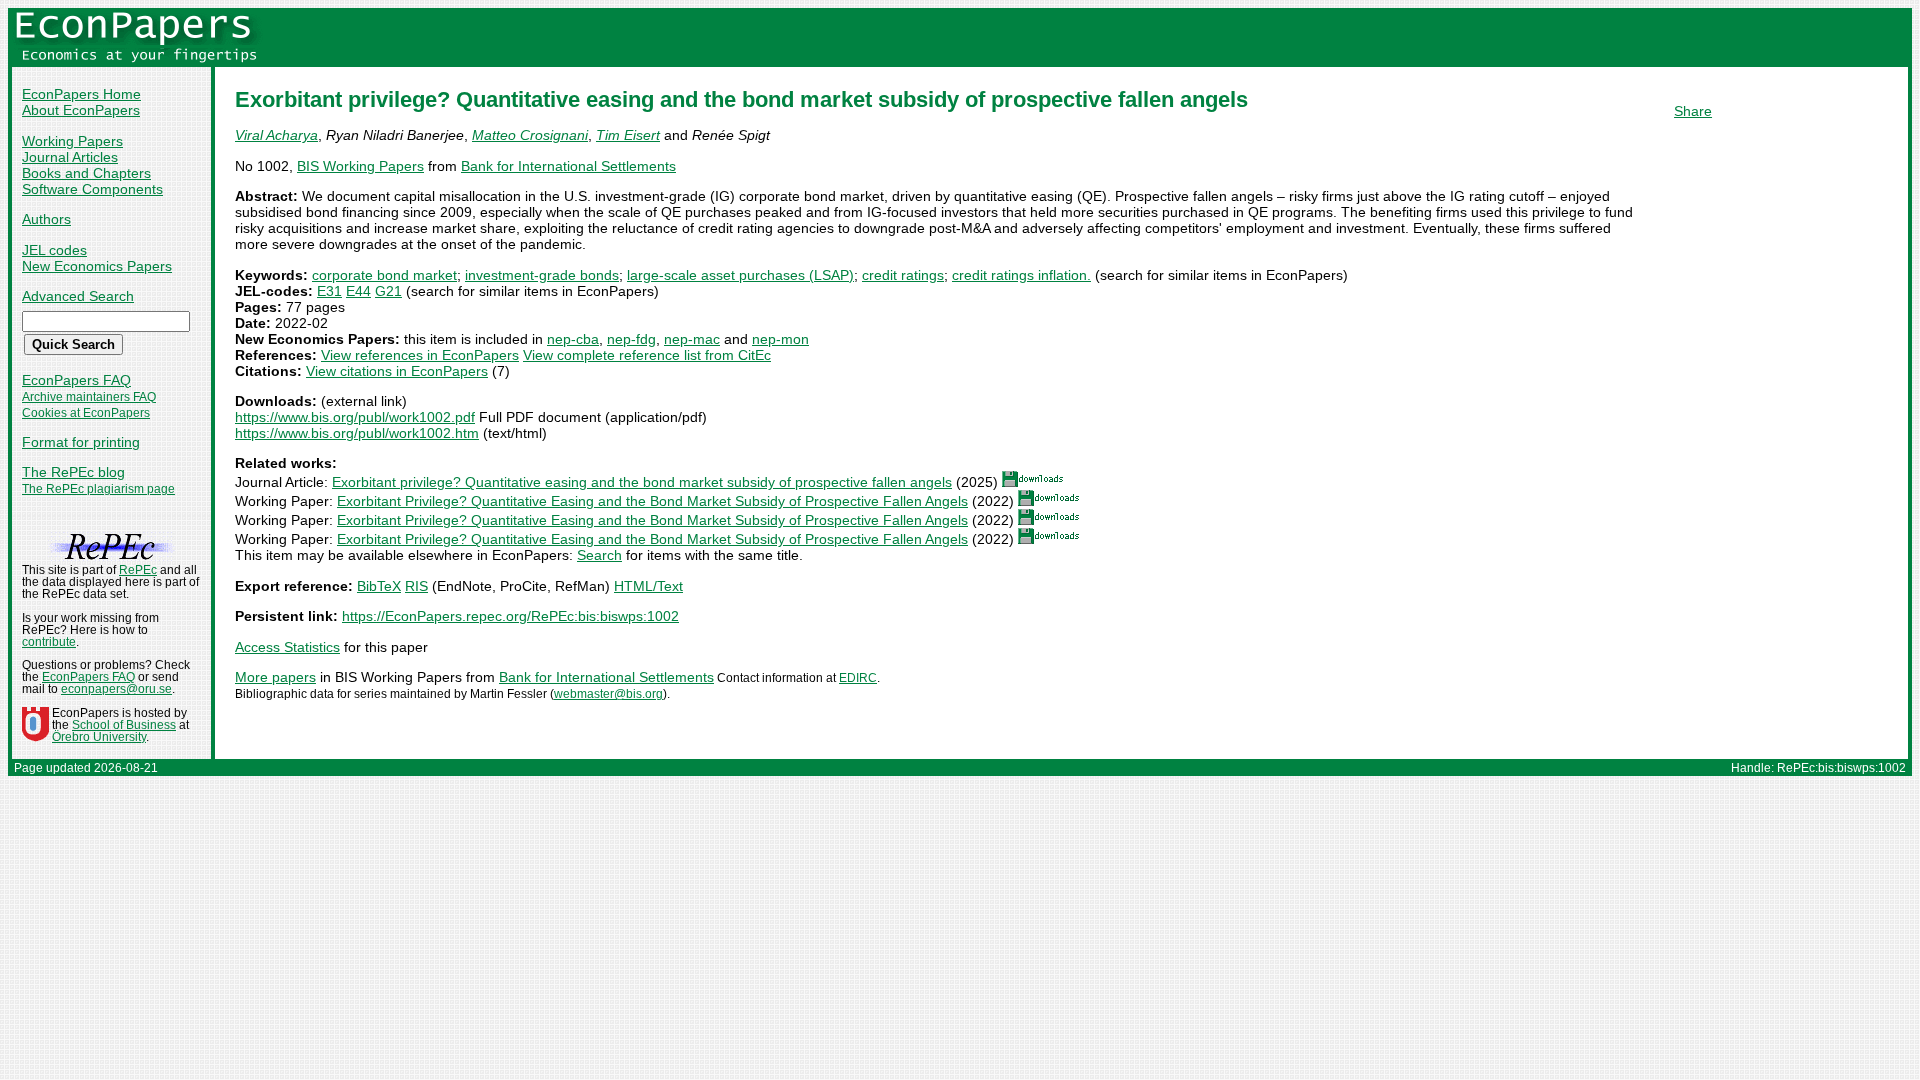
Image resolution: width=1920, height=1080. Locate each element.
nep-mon (780, 339)
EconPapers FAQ (76, 380)
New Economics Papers (97, 266)
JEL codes (54, 250)
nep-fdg (631, 339)
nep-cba (573, 339)
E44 (358, 291)
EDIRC (858, 678)
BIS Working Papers (360, 166)
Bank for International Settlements (568, 166)
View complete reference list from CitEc (647, 355)
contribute (49, 642)
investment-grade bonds (542, 275)
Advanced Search (78, 296)
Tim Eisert (628, 135)
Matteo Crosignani (530, 135)
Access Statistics (287, 647)
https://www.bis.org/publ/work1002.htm (357, 433)
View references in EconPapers (420, 355)
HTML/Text (648, 586)
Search (599, 555)
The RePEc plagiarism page (98, 489)
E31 (329, 291)
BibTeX (379, 586)
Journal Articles (70, 157)
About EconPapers (81, 110)
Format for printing (81, 442)
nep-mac (692, 339)
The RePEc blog (73, 472)
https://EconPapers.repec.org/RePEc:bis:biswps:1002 (510, 616)
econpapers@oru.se (116, 689)
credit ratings (903, 275)
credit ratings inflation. (1021, 275)
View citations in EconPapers (397, 371)
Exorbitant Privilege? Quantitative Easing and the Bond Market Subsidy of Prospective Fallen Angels (652, 501)
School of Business (124, 725)
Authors (46, 219)
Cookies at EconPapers (86, 413)
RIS (416, 586)
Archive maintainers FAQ (89, 397)
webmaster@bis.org (608, 694)
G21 (388, 291)
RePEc (138, 570)
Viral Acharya (276, 135)
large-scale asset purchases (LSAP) (740, 275)
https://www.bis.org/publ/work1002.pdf (355, 417)
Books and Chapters (86, 173)
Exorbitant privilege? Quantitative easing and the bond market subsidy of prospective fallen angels (642, 482)
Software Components (92, 189)
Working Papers (72, 141)
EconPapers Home (81, 94)
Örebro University (99, 737)
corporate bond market (384, 275)
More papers (275, 677)
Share (1693, 111)
